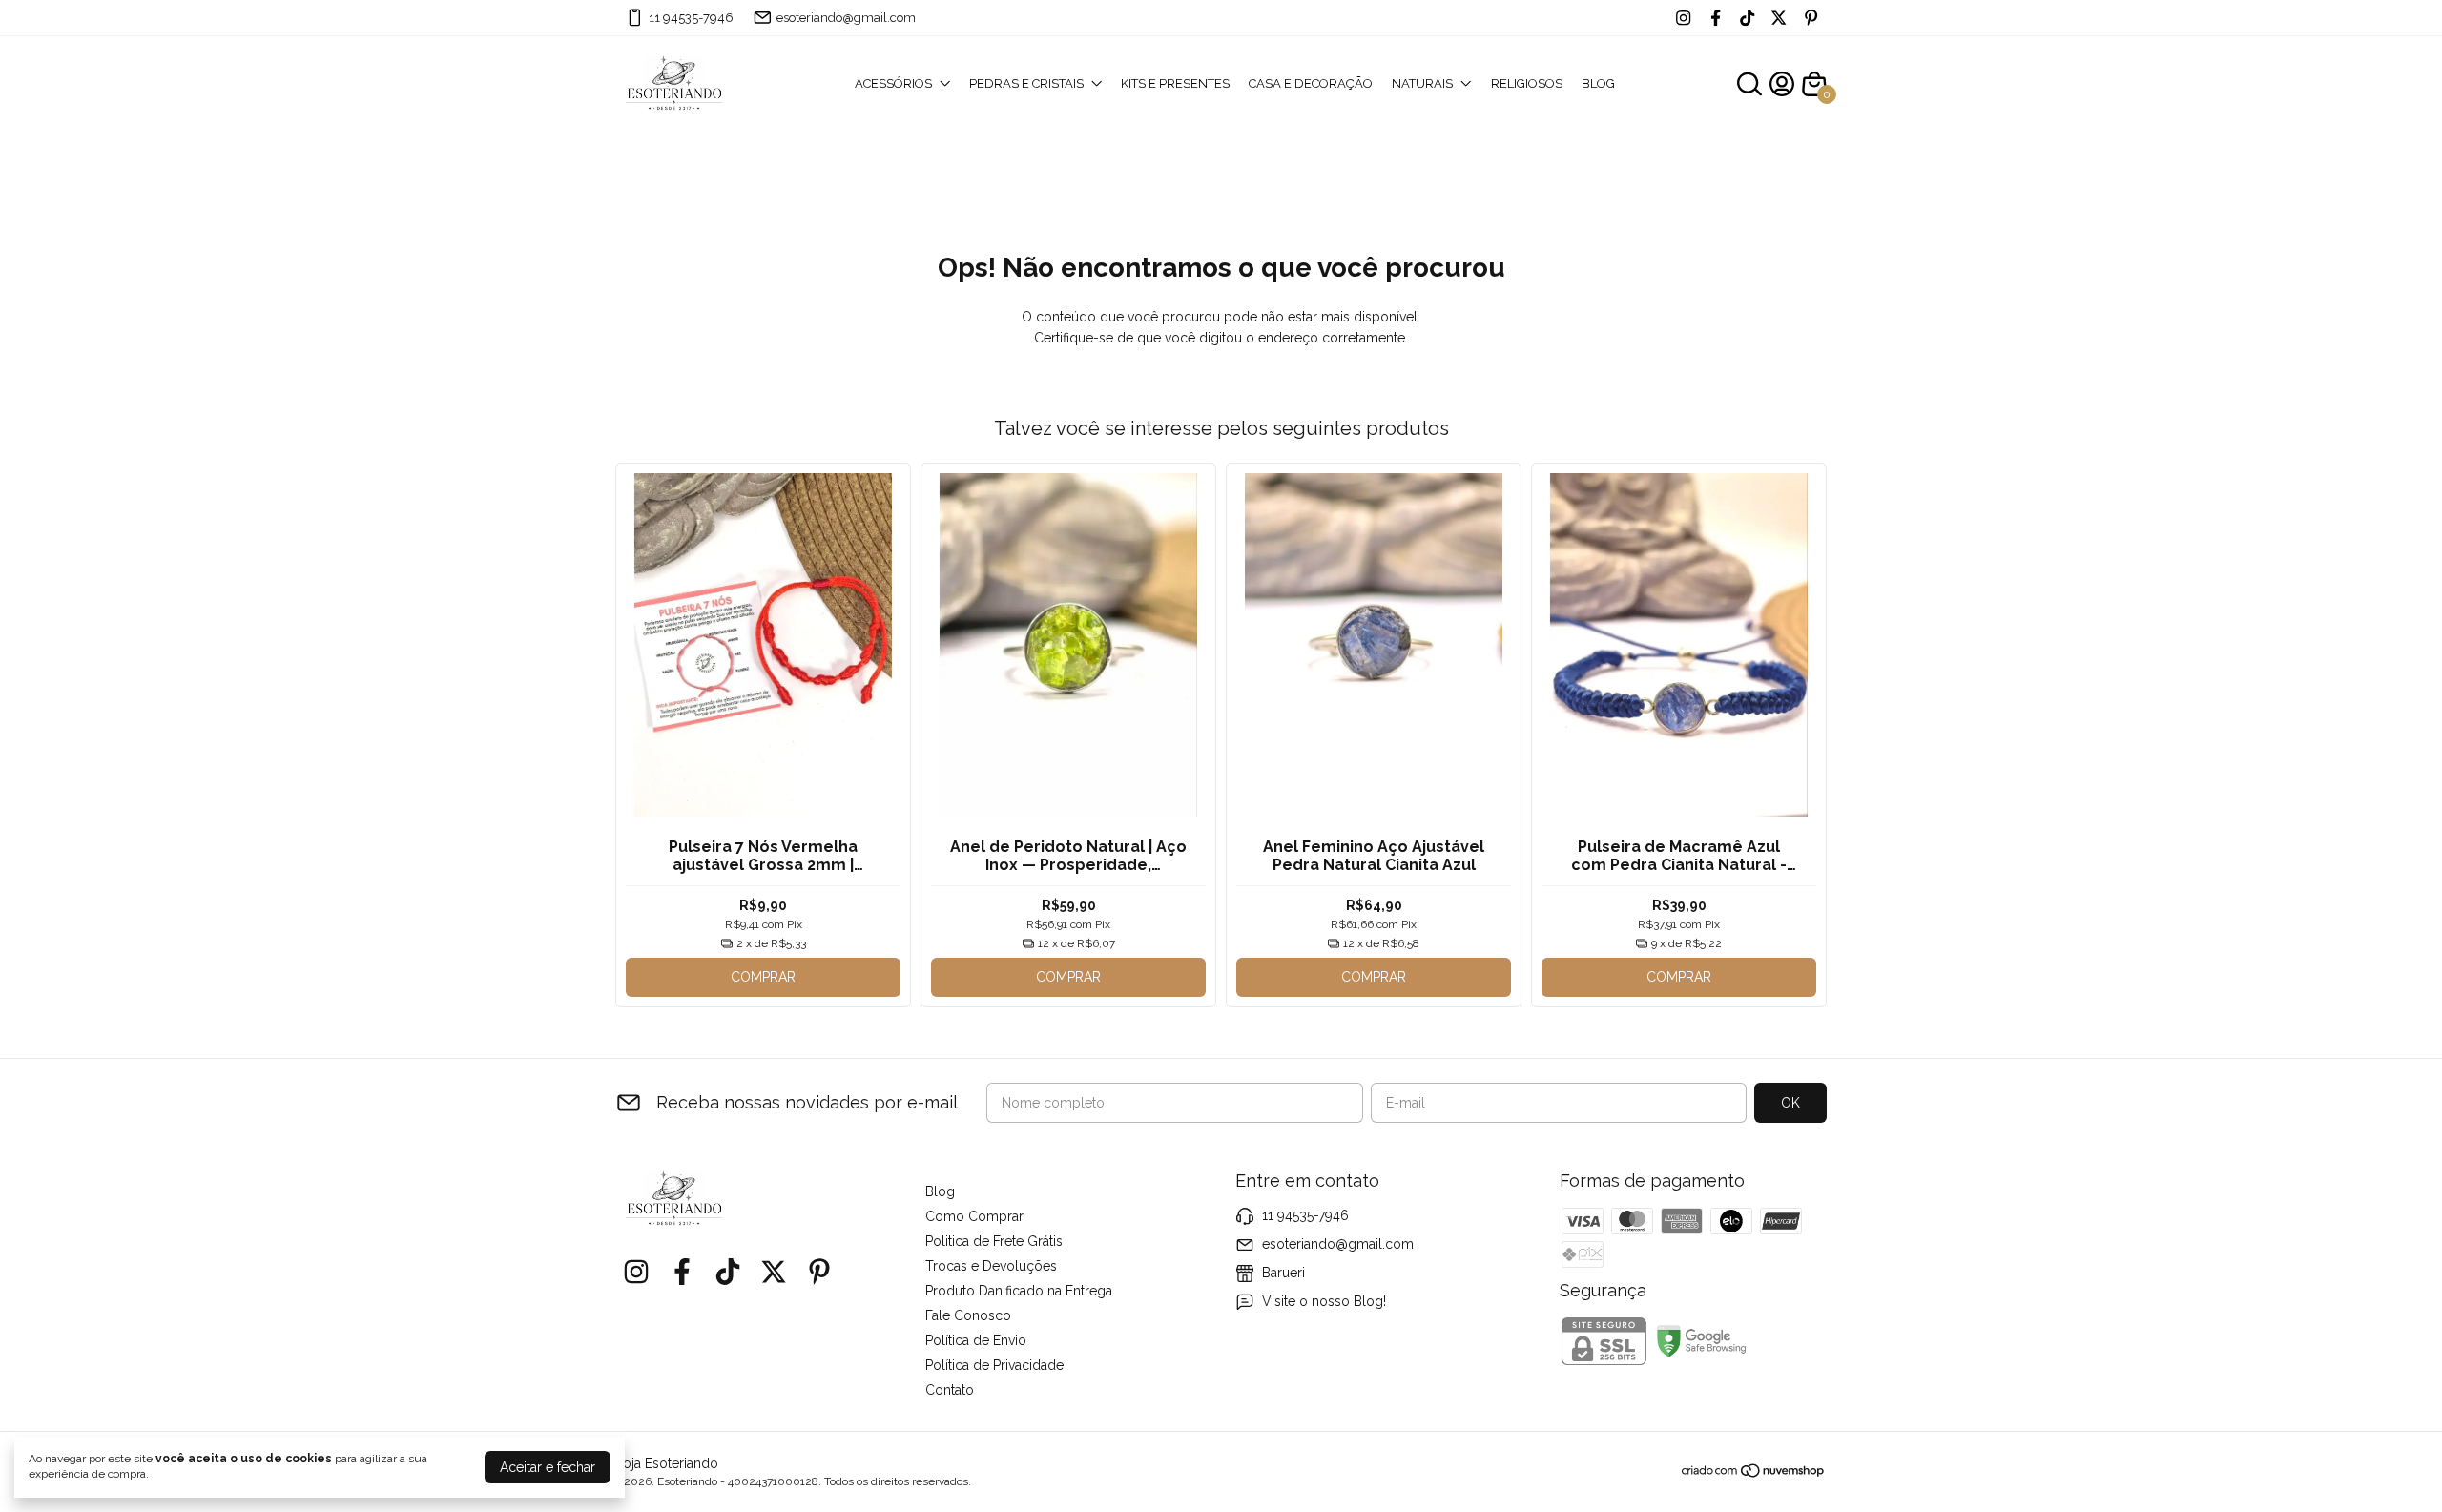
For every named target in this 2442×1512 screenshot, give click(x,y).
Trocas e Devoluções (991, 1266)
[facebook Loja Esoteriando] (1716, 18)
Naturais (1422, 83)
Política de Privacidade (994, 1365)
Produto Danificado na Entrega (1019, 1291)
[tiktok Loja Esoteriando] (1747, 18)
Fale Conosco (968, 1315)
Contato (950, 1390)
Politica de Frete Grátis (994, 1241)
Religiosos (1527, 83)
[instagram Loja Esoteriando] (1683, 18)
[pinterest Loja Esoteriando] (1811, 18)
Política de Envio (976, 1340)
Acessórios (893, 83)
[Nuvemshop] (1754, 1474)
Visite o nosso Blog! (1324, 1301)
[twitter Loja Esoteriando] (1779, 18)
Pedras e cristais (1026, 83)
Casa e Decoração (1311, 83)
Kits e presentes (1175, 83)
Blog (1598, 83)
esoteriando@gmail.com (846, 18)
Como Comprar (974, 1216)
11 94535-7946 (691, 18)
